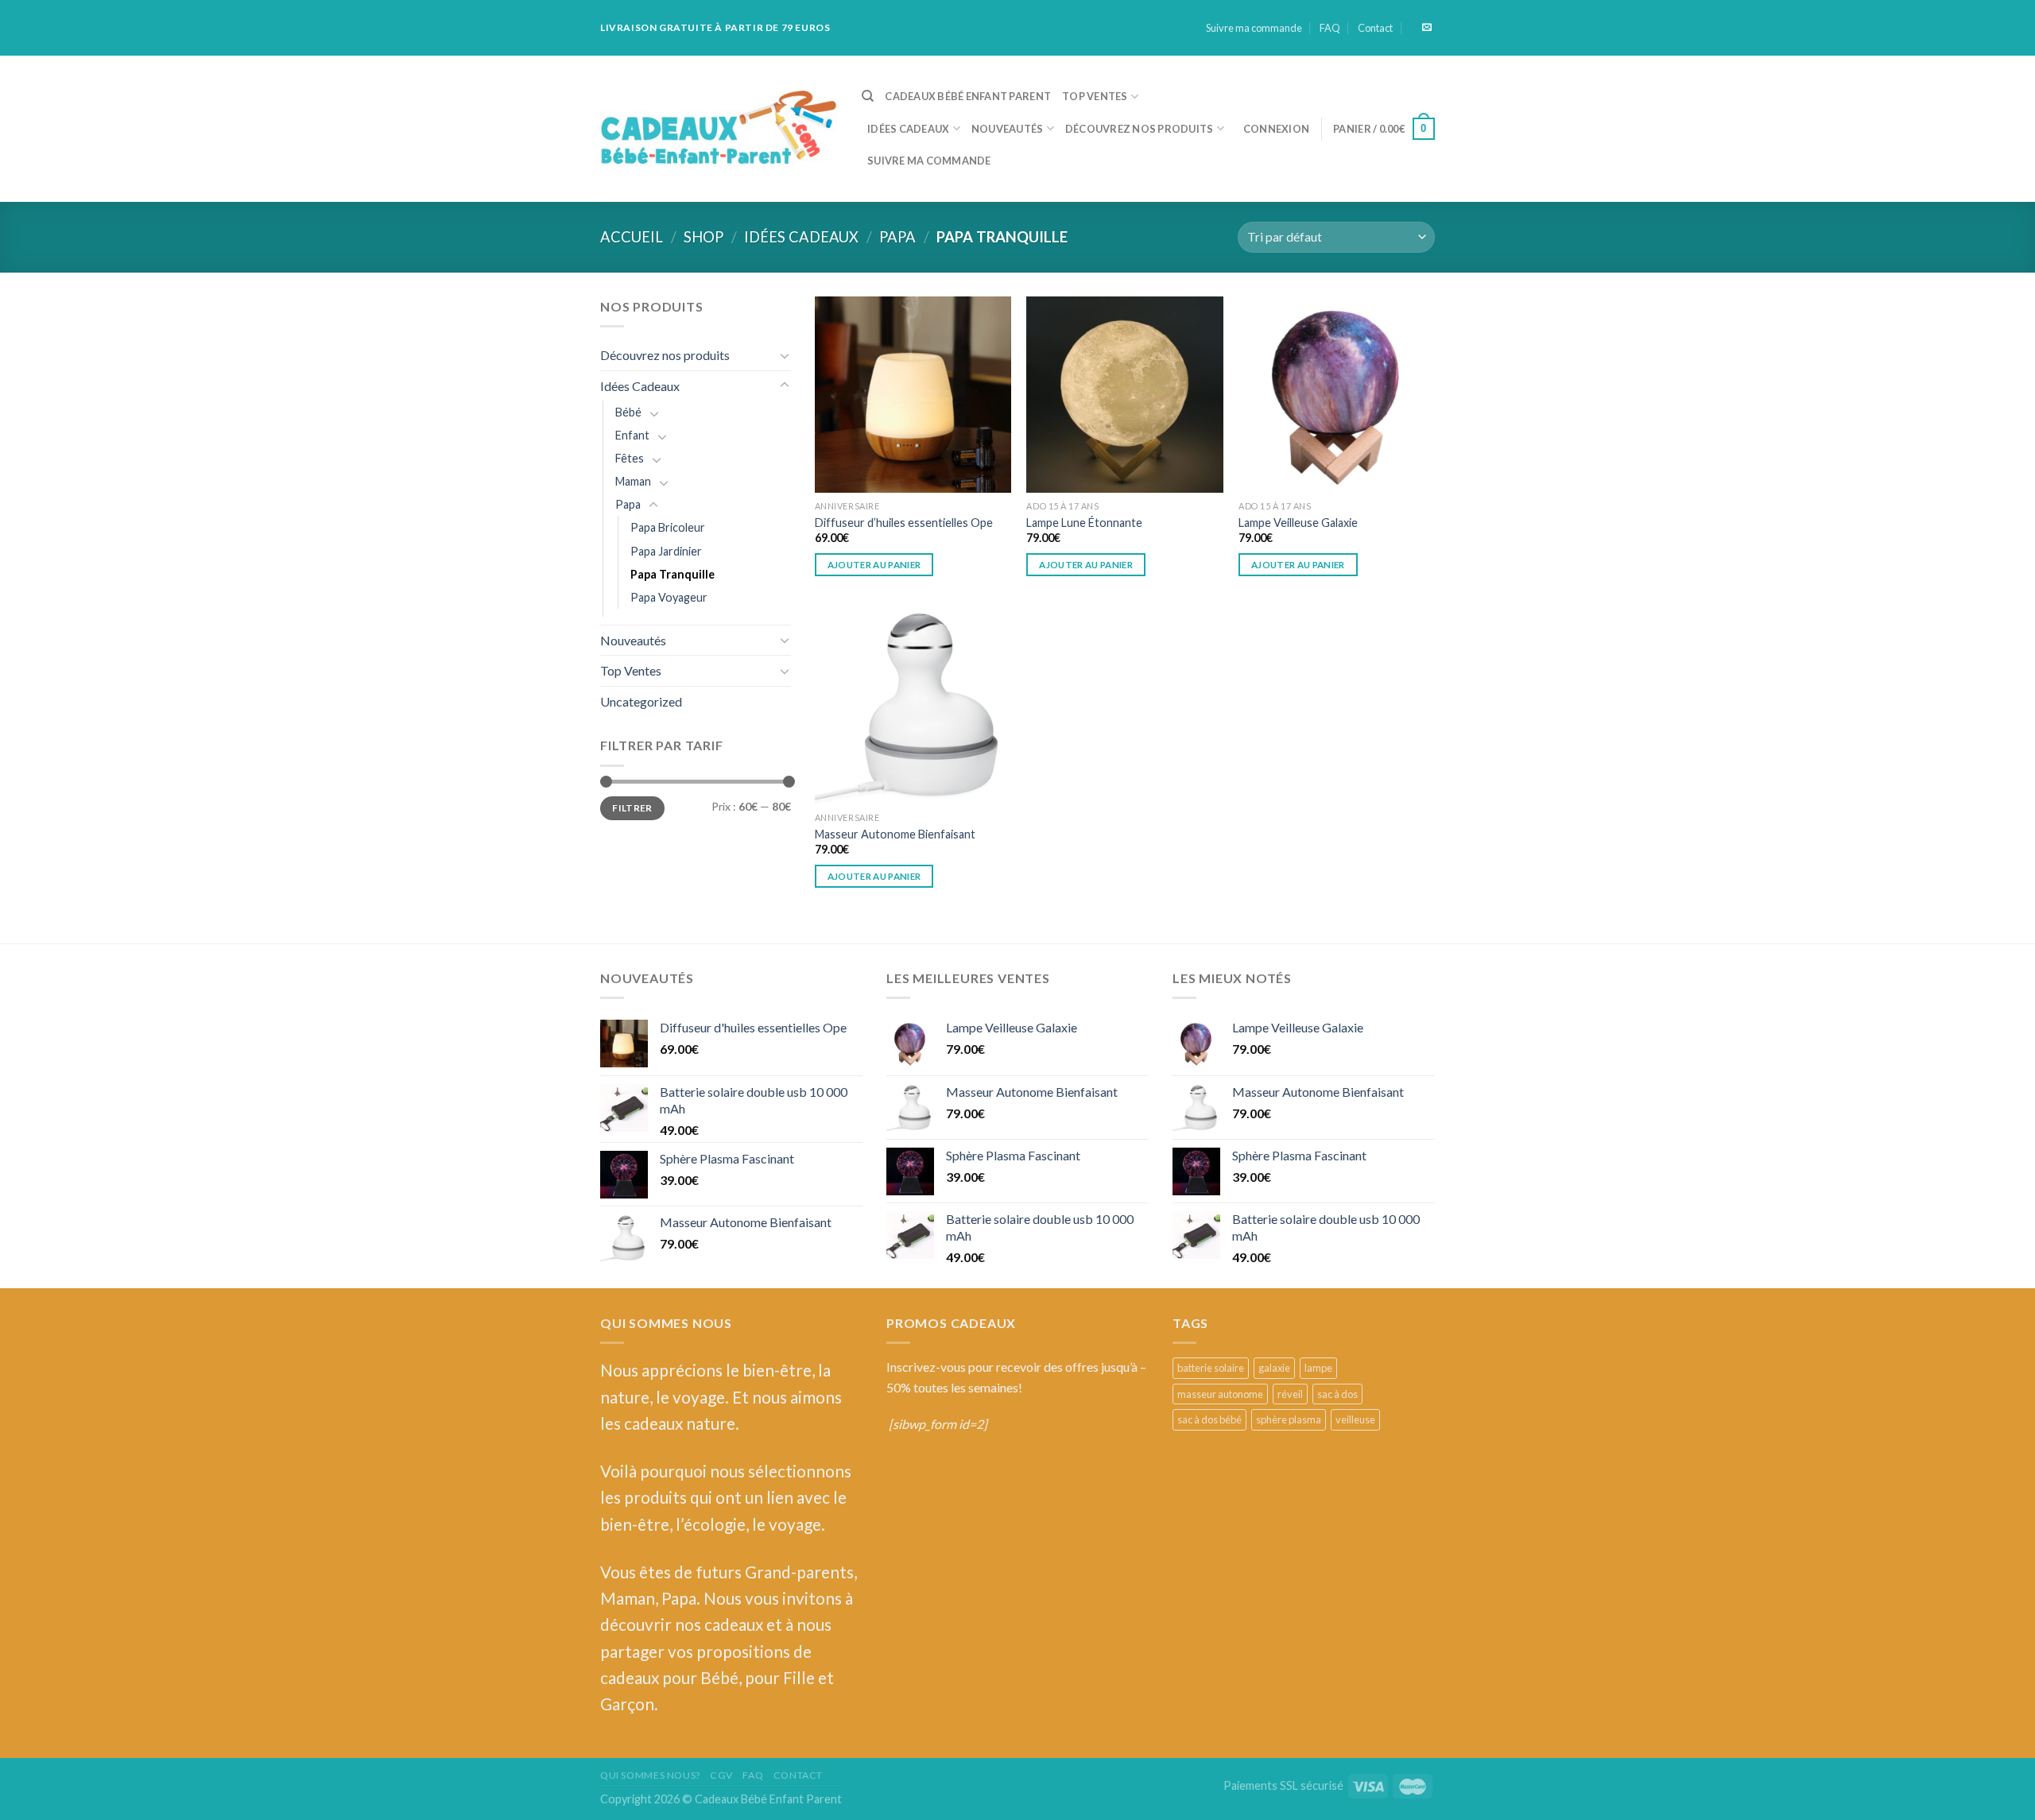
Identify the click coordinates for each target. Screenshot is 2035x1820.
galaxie (1274, 1368)
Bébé (628, 412)
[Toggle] (785, 355)
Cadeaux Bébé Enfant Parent (968, 96)
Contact (1375, 28)
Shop (704, 237)
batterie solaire (1211, 1368)
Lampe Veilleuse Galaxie (1298, 523)
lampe (1318, 1368)
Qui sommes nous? (650, 1775)
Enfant (632, 435)
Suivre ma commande (1254, 28)
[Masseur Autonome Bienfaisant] (913, 706)
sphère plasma (1289, 1419)
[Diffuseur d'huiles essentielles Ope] (913, 395)
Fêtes (630, 458)
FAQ (1330, 28)
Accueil (632, 237)
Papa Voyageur (669, 597)
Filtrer (632, 808)
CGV (721, 1775)
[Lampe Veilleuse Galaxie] (1337, 395)
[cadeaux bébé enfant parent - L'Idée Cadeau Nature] (719, 129)
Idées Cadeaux (908, 129)
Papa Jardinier (666, 551)
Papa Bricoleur (668, 527)
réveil (1290, 1394)
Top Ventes (1095, 96)
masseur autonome (1220, 1394)
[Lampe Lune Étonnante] (1124, 395)
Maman (633, 481)
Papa (897, 237)
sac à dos (1337, 1394)
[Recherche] (868, 96)
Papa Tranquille (673, 574)
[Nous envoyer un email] (1427, 28)
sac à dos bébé (1209, 1419)
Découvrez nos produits (1140, 129)
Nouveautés (1008, 129)
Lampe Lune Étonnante (1084, 523)
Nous (619, 1370)
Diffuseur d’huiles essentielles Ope (904, 523)
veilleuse (1355, 1419)
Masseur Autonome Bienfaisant (895, 834)
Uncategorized (641, 701)
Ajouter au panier (874, 565)
